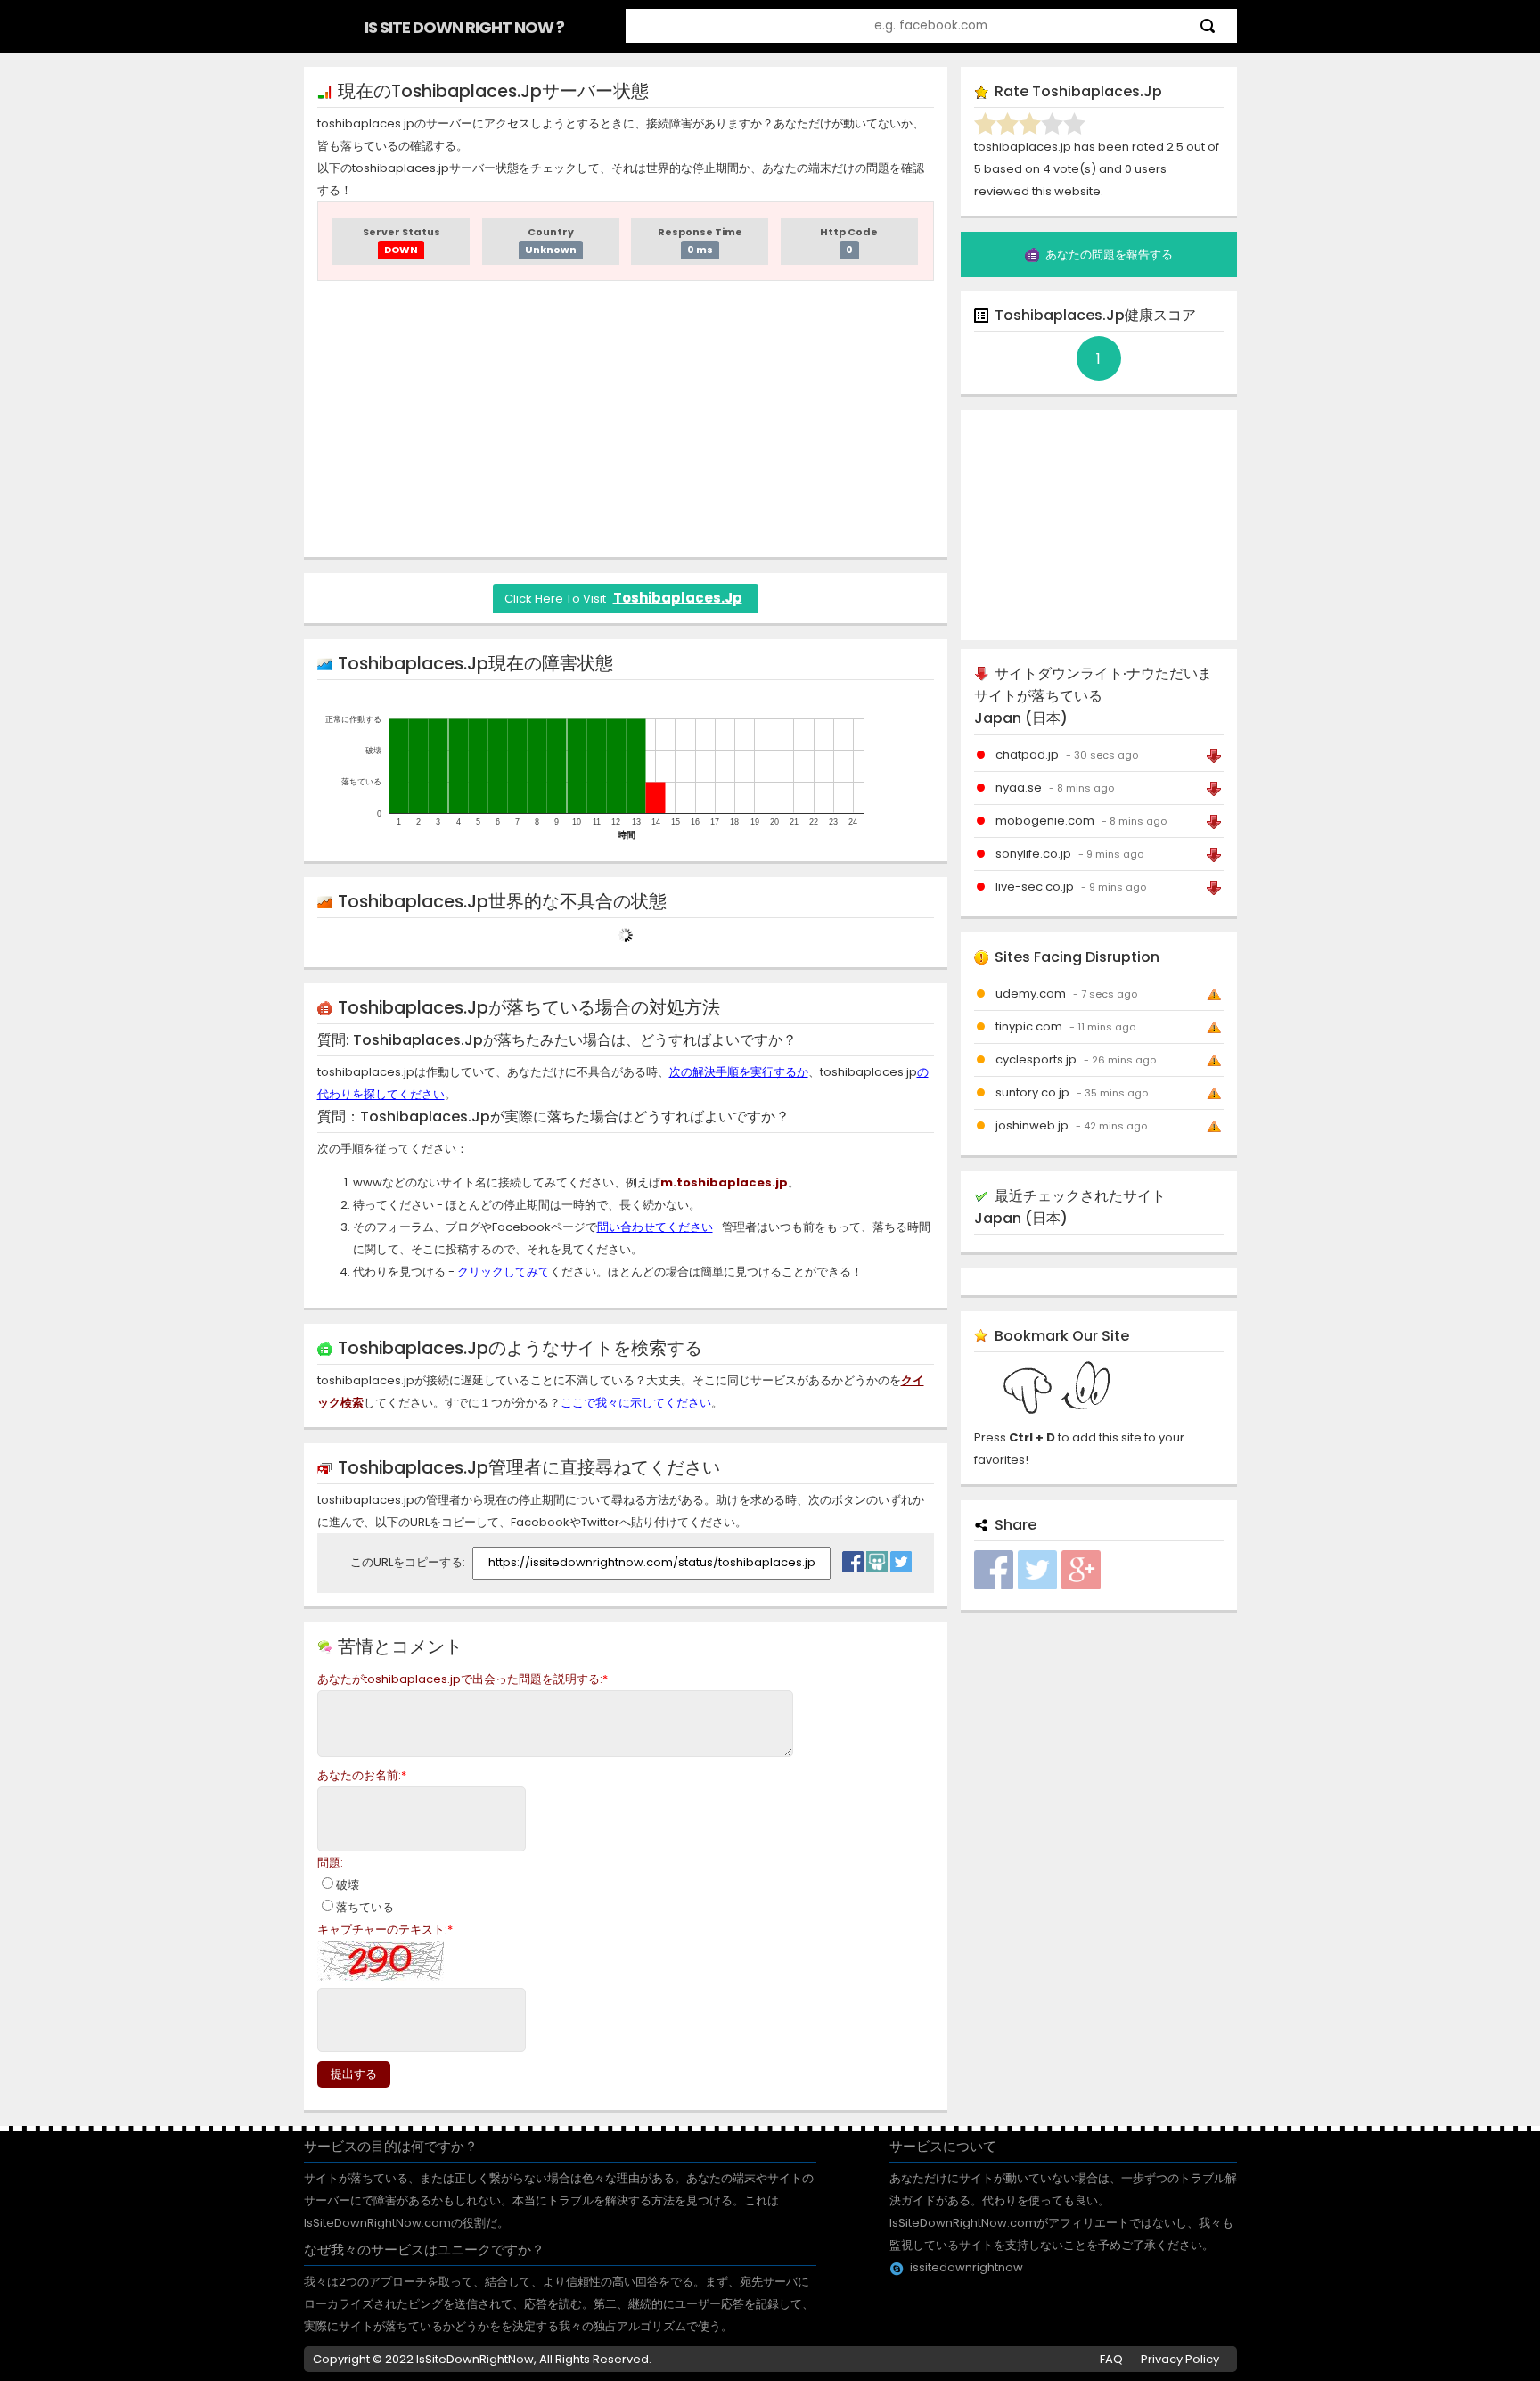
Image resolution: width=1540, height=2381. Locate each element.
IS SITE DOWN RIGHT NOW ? (464, 27)
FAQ (1111, 2359)
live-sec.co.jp (1035, 887)
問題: (330, 1863)
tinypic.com (1029, 1026)
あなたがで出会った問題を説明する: (463, 1679)
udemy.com (1031, 993)
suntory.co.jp (1032, 1092)
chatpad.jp (1027, 755)
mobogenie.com (1045, 821)
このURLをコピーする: (409, 1562)
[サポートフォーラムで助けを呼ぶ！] (877, 1557)
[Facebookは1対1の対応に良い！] (853, 1557)
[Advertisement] (626, 419)
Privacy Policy (1180, 2359)
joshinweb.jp (1032, 1125)
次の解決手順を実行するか (739, 1072)
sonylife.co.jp (1033, 854)
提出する (354, 2074)
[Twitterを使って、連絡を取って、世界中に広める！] (901, 1557)
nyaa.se (1019, 788)
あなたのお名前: (362, 1775)
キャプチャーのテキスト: (385, 1929)
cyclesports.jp (1036, 1059)
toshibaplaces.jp (678, 598)
